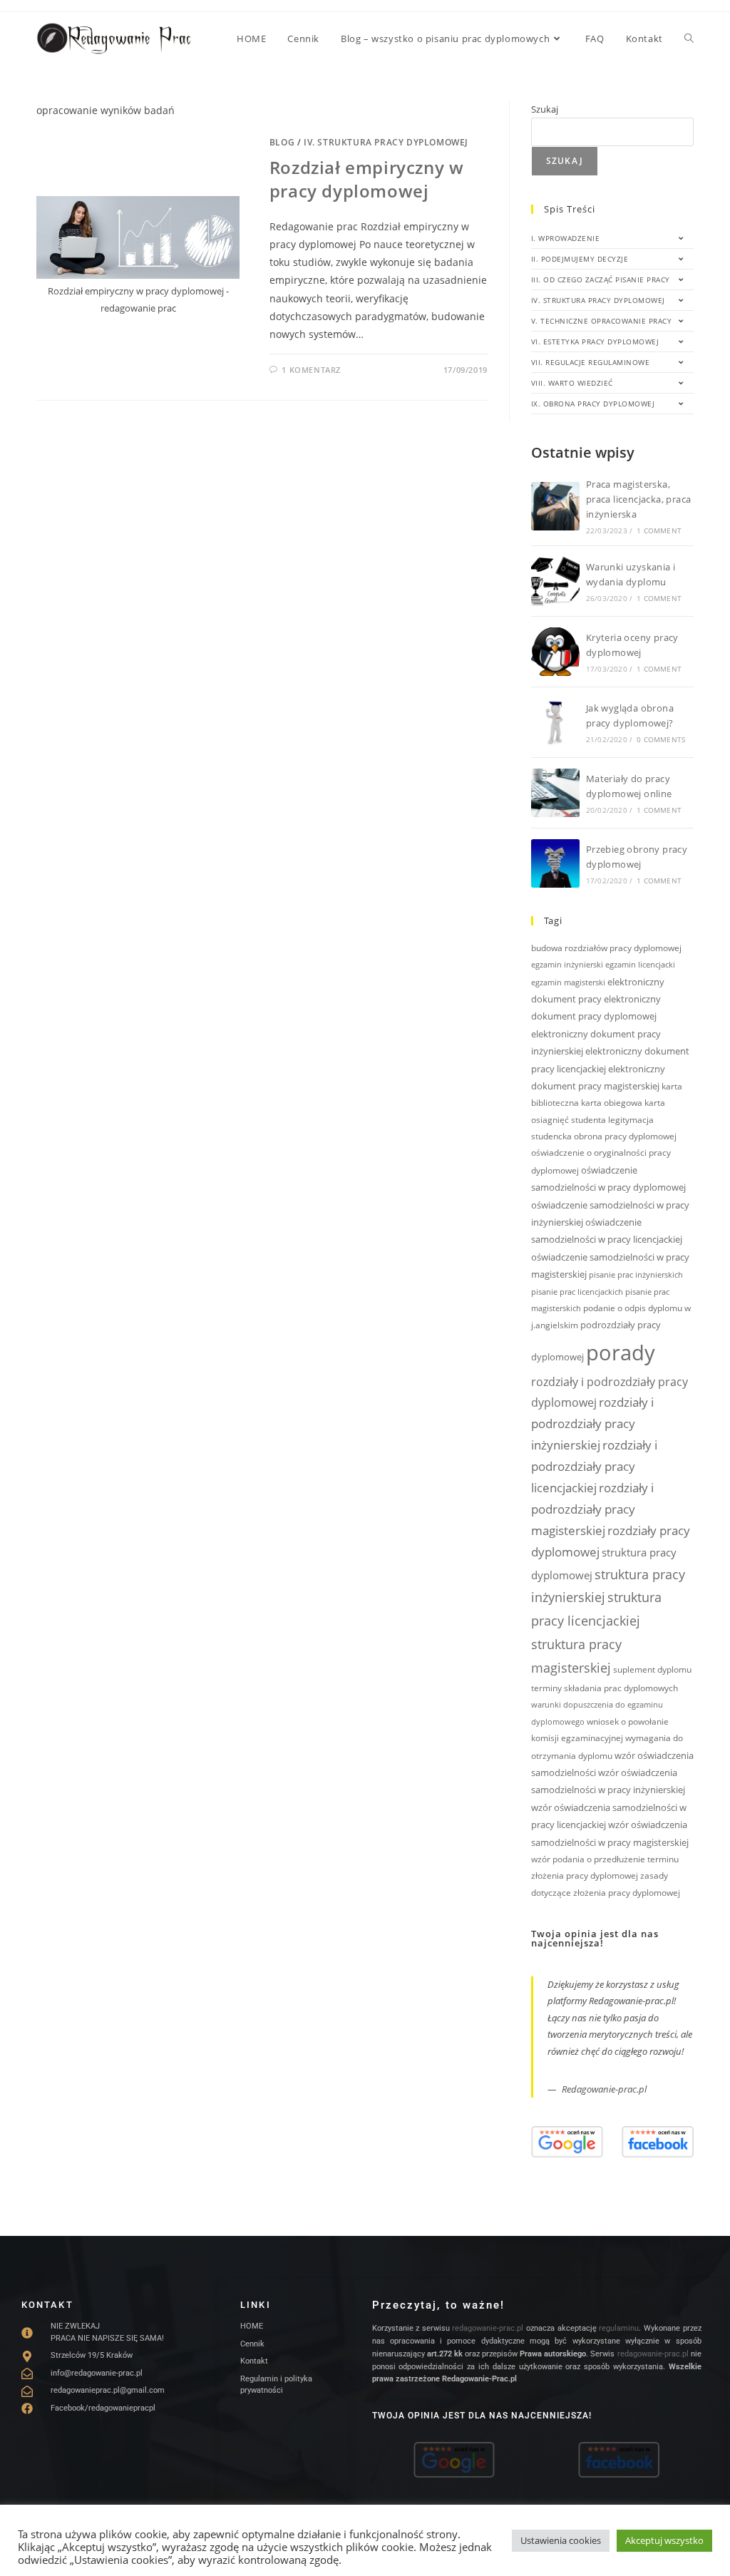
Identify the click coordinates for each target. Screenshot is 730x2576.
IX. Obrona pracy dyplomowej (593, 404)
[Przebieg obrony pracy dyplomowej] (555, 863)
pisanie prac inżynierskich (636, 1275)
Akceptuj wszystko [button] (664, 2540)
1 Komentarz (311, 370)
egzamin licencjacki (640, 965)
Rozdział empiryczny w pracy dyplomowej (367, 179)
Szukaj (545, 109)
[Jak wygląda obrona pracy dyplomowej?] (555, 722)
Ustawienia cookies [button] (561, 2540)
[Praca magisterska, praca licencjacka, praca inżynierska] (555, 506)
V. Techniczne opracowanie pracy (602, 321)
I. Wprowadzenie (566, 238)
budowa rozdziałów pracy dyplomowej (606, 948)
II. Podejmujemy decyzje (580, 259)
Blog (282, 142)
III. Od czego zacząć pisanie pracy (601, 279)
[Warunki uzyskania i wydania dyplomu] (555, 581)
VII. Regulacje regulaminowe (591, 362)
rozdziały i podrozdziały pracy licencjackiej (594, 1466)
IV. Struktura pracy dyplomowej (386, 142)
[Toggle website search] (689, 39)
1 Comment (659, 530)
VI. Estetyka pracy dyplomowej (595, 342)
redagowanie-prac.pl (488, 2328)
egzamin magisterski (568, 982)
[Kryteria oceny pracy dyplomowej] (555, 652)
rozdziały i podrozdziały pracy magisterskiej (592, 1509)
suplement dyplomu (652, 1669)
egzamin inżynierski (567, 965)
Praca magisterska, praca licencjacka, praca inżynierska (639, 499)
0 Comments (661, 739)
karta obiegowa (612, 1103)
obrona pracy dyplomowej (625, 1136)
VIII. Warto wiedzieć (572, 383)
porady (621, 1353)
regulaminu (619, 2328)
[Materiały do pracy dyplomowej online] (555, 793)
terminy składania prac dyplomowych (605, 1688)
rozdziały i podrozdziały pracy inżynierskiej (592, 1423)
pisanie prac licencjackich (577, 1292)
